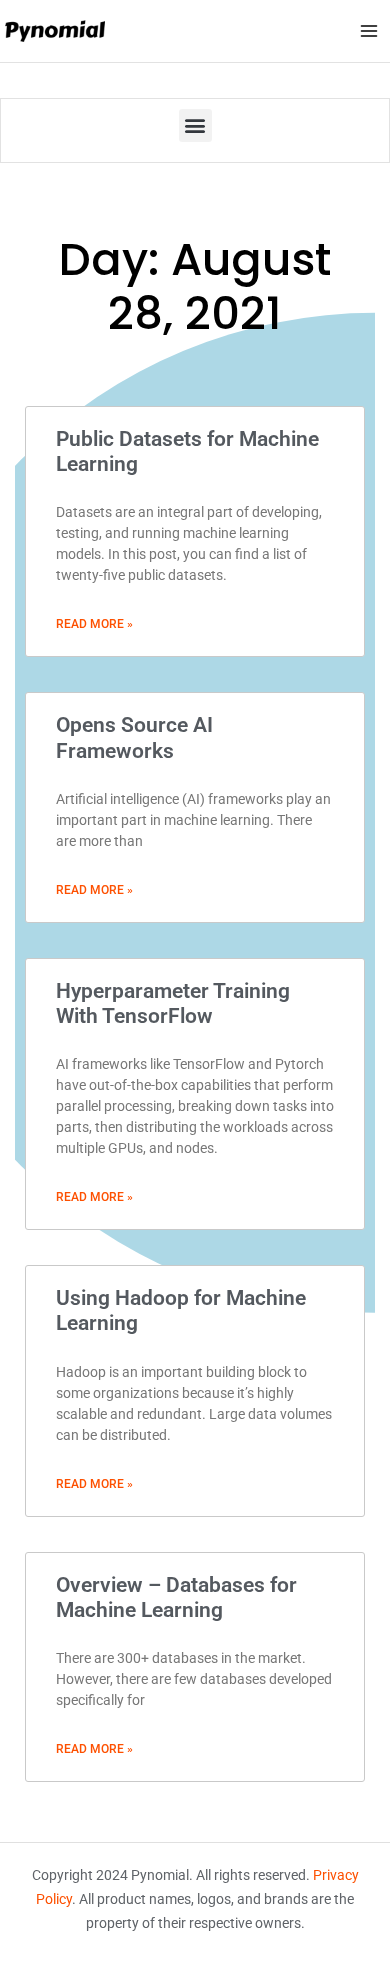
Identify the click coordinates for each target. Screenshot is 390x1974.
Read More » (94, 624)
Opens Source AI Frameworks (134, 737)
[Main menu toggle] (369, 31)
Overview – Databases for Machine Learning (176, 1597)
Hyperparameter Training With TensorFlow (173, 1003)
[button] (195, 125)
